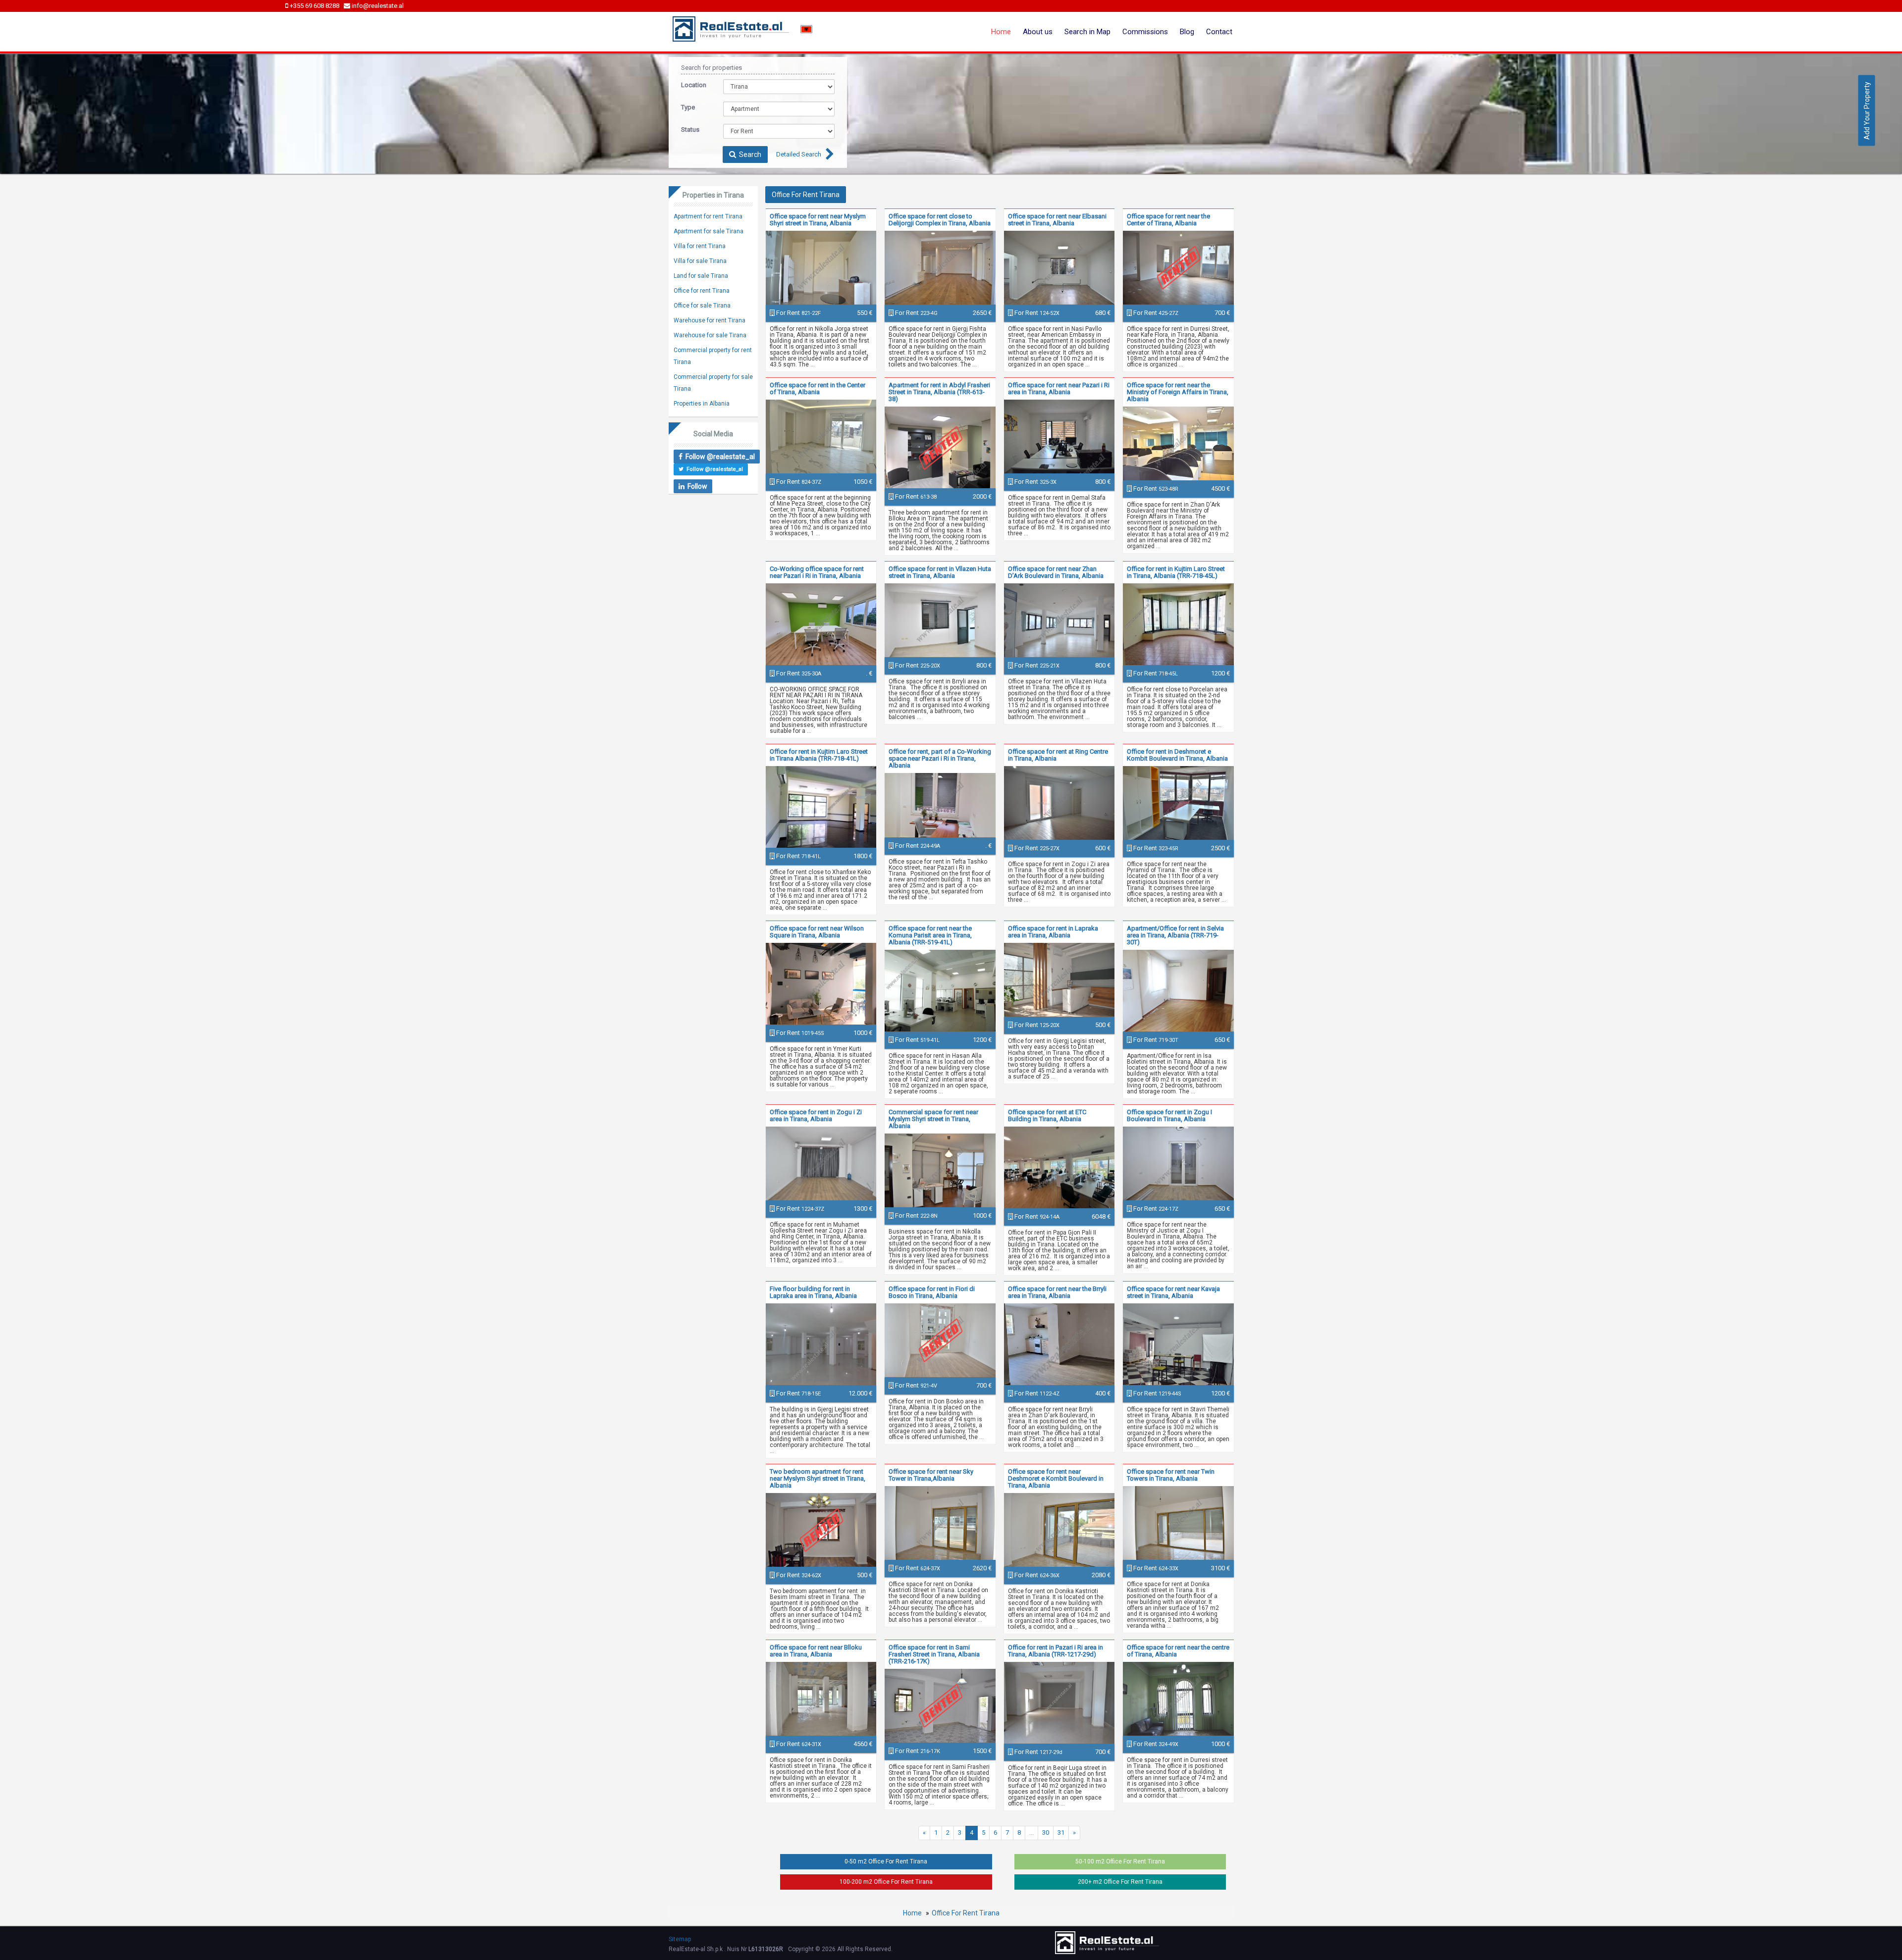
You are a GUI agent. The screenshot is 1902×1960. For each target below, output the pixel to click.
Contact (1219, 32)
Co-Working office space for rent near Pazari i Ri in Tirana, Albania (817, 572)
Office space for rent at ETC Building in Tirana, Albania (1047, 1115)
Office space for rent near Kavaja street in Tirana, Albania (1173, 1292)
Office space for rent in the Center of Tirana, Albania (818, 388)
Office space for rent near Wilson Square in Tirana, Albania (817, 932)
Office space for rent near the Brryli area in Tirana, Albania (1057, 1292)
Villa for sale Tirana (700, 261)
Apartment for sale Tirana (709, 231)
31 (1061, 1832)
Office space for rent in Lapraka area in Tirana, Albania (1053, 932)
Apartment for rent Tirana (708, 216)
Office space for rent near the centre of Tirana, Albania (1178, 1651)
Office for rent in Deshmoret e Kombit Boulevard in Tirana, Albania (1177, 755)
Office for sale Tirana (702, 306)
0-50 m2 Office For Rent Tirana (886, 1861)
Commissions (1145, 32)
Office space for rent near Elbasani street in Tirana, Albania (1057, 220)
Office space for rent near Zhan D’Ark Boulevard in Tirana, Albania (1056, 572)
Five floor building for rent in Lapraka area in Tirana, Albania (813, 1292)
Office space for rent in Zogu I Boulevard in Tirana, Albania (1169, 1115)
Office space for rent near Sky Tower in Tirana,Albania (931, 1475)
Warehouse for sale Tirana (710, 335)
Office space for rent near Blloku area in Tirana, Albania (816, 1651)
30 (1046, 1832)
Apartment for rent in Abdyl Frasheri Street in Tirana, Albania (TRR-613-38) (939, 392)
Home (1001, 32)
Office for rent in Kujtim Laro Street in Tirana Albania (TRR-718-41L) (819, 755)
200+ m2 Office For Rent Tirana (1120, 1882)
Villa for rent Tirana (700, 246)
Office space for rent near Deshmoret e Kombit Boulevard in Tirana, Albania (1056, 1478)
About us (1038, 32)
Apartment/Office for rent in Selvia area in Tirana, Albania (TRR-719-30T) (1175, 935)
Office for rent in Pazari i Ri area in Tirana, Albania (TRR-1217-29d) (1056, 1651)
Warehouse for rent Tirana (710, 320)
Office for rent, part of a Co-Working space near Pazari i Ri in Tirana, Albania (940, 758)
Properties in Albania (702, 404)
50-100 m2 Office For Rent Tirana (1120, 1861)
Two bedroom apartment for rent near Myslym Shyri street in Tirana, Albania (818, 1478)
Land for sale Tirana (701, 276)
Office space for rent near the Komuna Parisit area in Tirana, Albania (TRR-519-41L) (930, 935)
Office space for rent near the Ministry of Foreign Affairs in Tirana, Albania (1178, 392)
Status (690, 129)
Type (688, 107)
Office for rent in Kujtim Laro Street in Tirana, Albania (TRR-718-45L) (1176, 572)
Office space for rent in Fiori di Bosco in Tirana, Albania (932, 1292)
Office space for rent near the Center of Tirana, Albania (1168, 220)
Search (749, 155)
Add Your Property (1867, 110)
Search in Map (1087, 32)
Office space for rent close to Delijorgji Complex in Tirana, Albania (940, 220)
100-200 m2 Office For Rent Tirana (886, 1882)
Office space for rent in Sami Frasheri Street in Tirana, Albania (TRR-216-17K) (934, 1654)
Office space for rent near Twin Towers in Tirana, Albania (1171, 1475)
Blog (1187, 32)
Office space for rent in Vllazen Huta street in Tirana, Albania (940, 572)
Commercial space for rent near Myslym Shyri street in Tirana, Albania (933, 1119)
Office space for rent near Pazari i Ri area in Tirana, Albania (1059, 388)
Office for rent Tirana (702, 291)
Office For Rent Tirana (966, 1913)
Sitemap (680, 1939)
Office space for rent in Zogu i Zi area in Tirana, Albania (816, 1115)
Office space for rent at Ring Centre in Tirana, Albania (1058, 755)
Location (694, 85)
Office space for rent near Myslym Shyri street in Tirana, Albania (818, 220)
